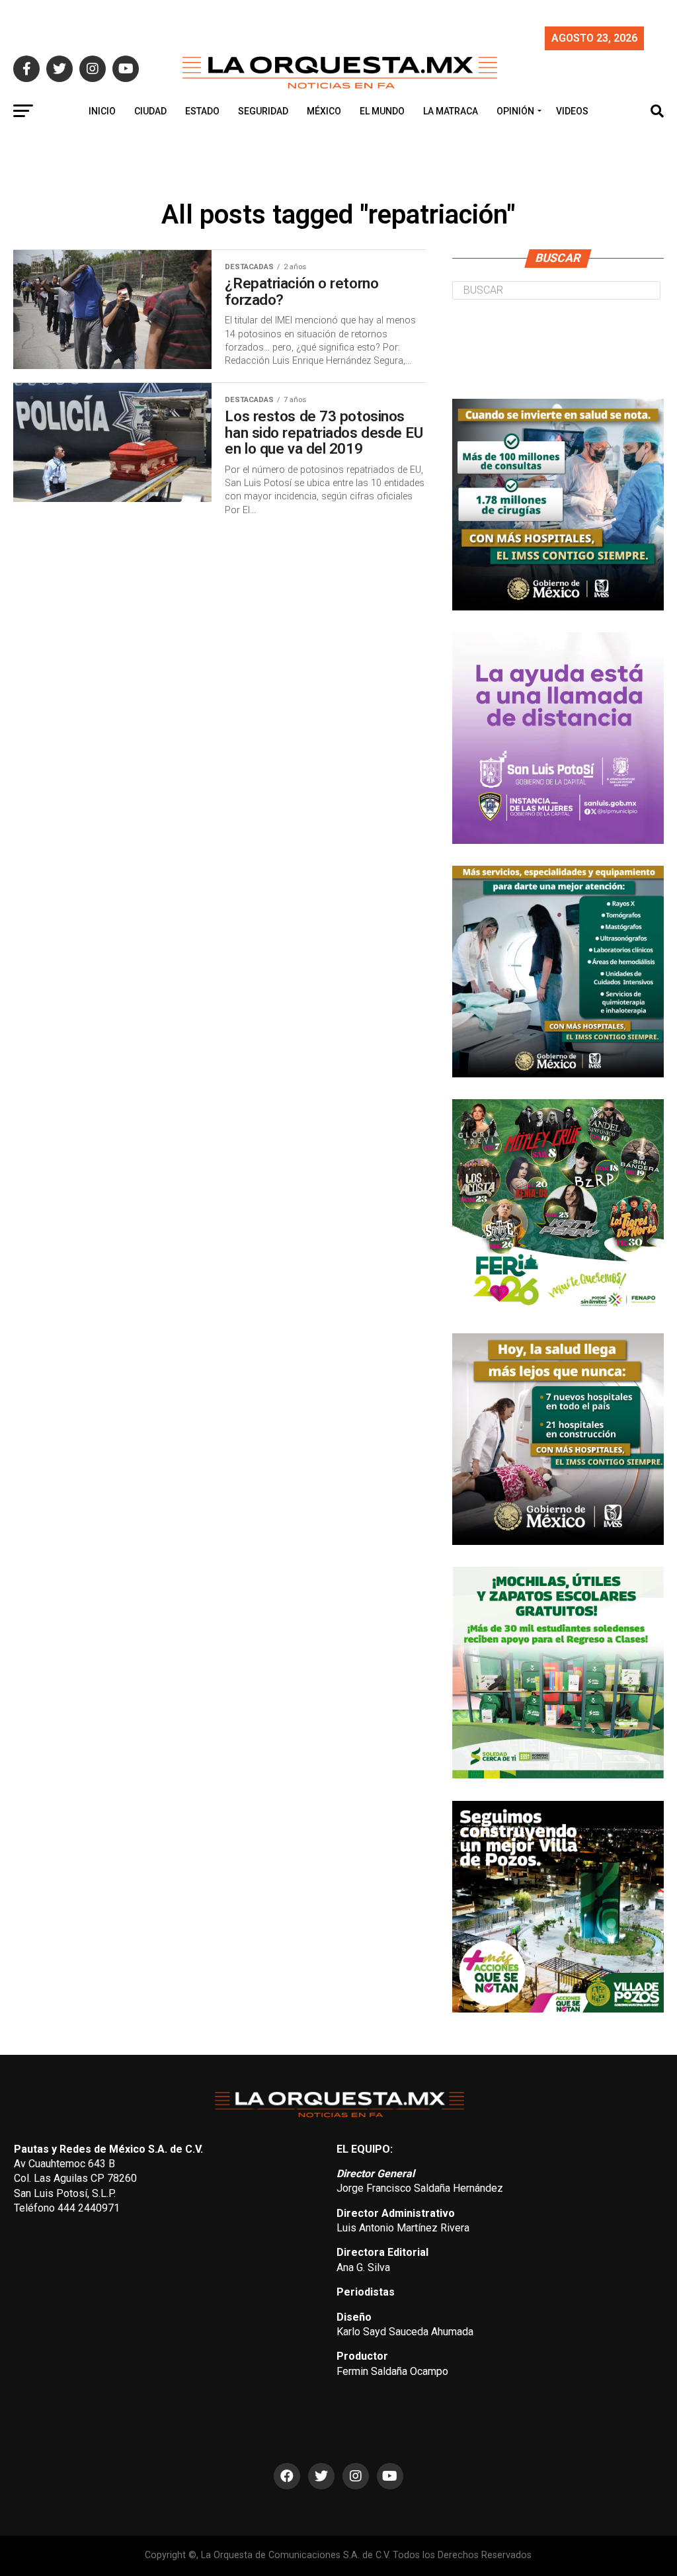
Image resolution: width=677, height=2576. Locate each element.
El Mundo (382, 111)
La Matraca (451, 111)
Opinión (515, 111)
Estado (202, 111)
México (324, 111)
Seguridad (263, 111)
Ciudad (150, 111)
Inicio (102, 111)
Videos (572, 111)
